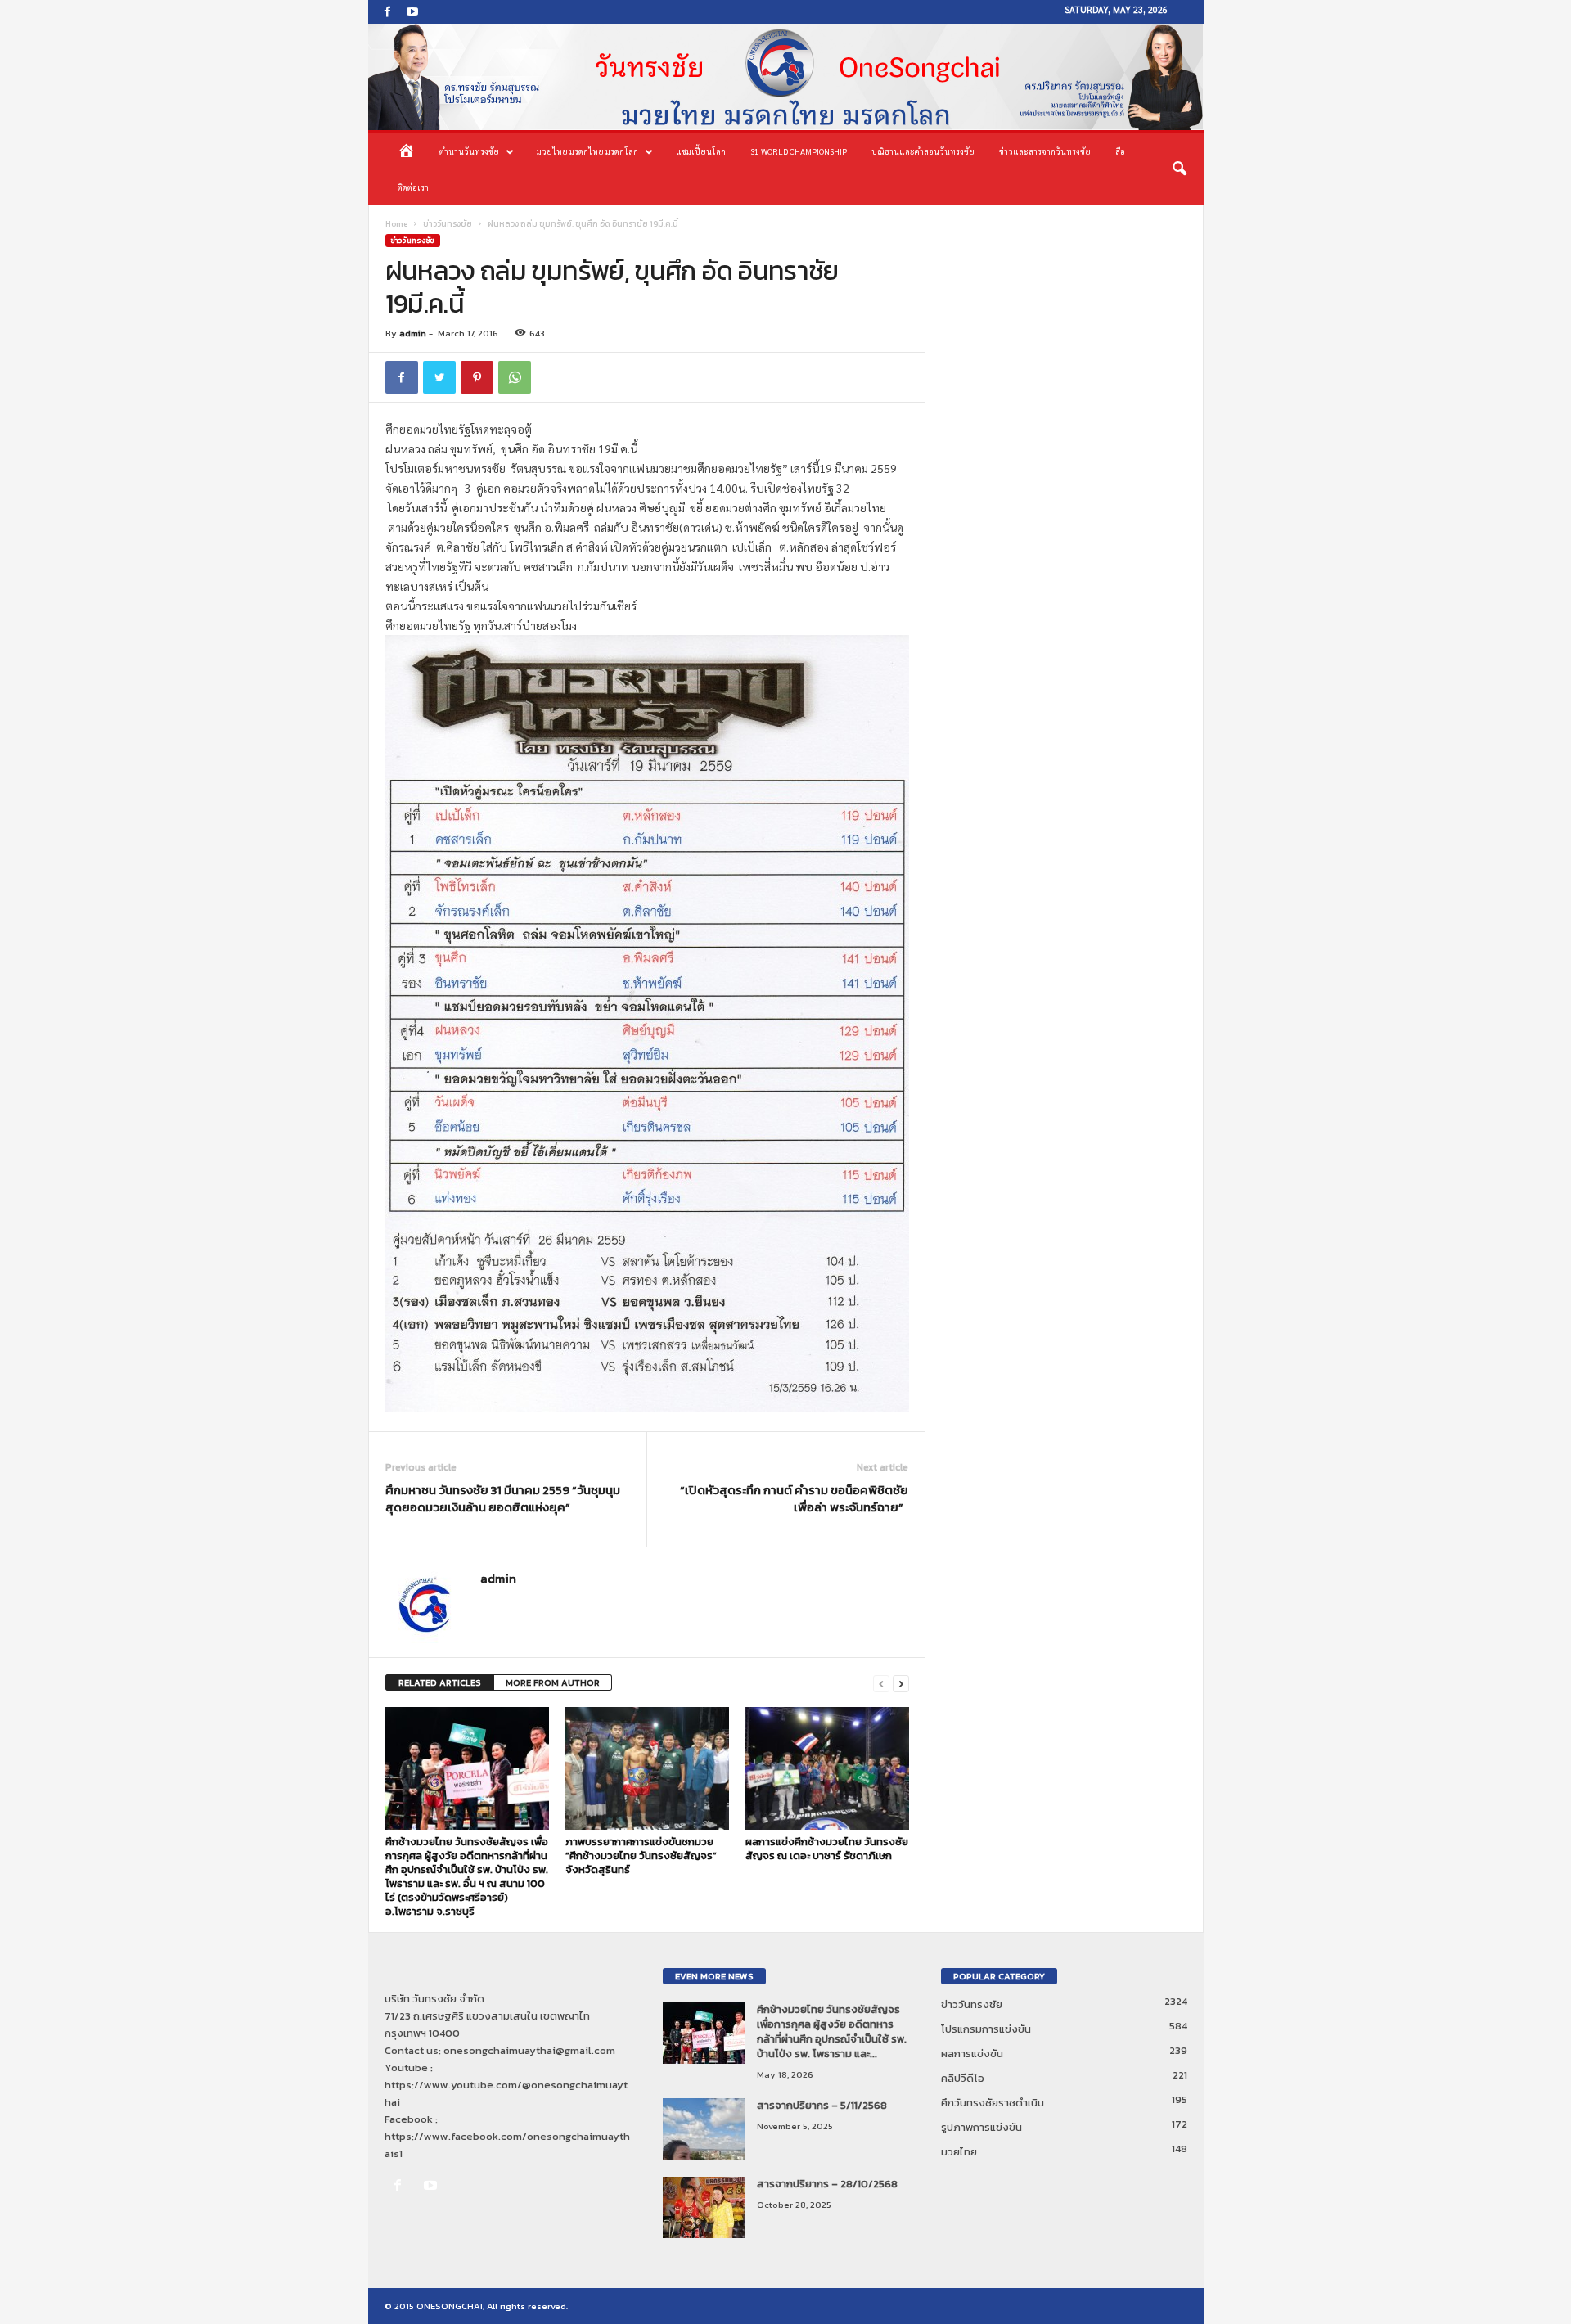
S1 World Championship (799, 151)
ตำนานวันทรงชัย (469, 151)
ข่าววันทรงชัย (448, 224)
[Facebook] (388, 12)
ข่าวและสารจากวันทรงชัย (1045, 151)
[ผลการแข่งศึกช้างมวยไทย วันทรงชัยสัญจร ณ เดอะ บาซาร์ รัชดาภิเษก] (827, 1768)
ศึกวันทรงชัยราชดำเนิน (993, 2103)
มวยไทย (959, 2152)
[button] (1179, 169)
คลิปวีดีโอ (963, 2078)
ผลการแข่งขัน (972, 2054)
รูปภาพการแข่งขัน (981, 2127)
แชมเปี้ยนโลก (701, 151)
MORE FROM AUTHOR (553, 1682)
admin (413, 333)
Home (396, 224)
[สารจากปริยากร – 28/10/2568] (704, 2207)
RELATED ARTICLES (440, 1682)
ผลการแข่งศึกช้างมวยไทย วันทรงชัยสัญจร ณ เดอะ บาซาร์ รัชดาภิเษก (827, 1849)
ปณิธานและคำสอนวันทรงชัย (923, 151)
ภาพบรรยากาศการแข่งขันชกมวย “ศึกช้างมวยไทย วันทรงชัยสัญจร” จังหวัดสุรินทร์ (641, 1856)
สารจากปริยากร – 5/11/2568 (822, 2105)
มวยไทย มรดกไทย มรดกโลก (587, 151)
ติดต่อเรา (413, 187)
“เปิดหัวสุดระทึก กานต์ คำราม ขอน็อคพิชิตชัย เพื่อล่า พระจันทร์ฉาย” (794, 1498)
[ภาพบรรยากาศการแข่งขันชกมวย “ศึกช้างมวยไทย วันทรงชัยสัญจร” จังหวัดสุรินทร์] (647, 1768)
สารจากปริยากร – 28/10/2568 (827, 2184)
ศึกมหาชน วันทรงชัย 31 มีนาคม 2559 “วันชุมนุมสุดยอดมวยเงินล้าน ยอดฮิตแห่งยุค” (503, 1498)
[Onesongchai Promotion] (786, 77)
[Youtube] (412, 12)
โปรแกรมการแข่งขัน (986, 2029)
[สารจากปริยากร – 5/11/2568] (704, 2129)
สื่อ (1120, 151)
